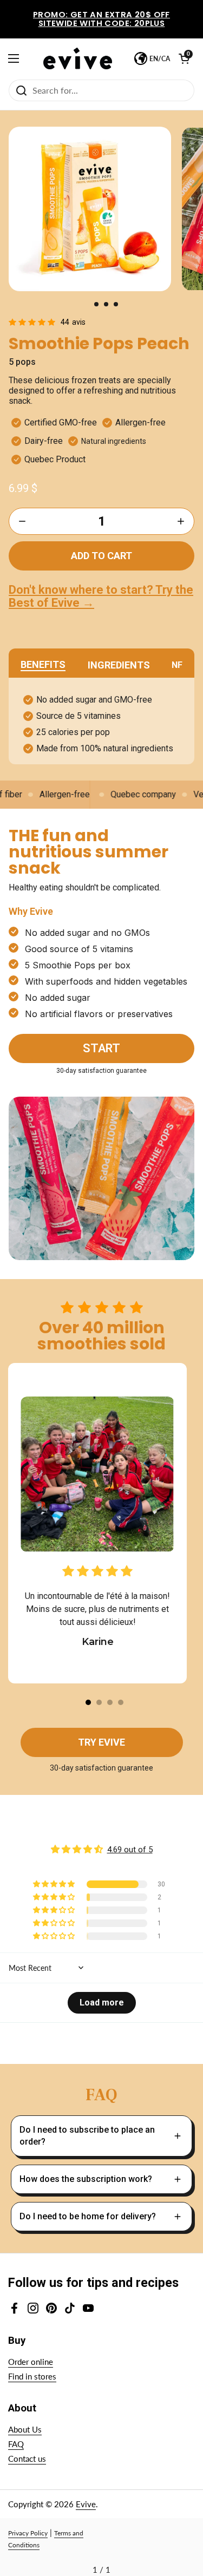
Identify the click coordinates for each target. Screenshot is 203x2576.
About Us (25, 2429)
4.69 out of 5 (130, 1850)
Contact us (27, 2459)
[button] (96, 304)
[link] (50, 322)
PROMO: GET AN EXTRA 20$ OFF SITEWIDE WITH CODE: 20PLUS (101, 19)
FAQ (16, 2444)
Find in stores (32, 2376)
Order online (31, 2362)
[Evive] (78, 58)
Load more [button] (102, 2003)
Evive (86, 2504)
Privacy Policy (28, 2533)
